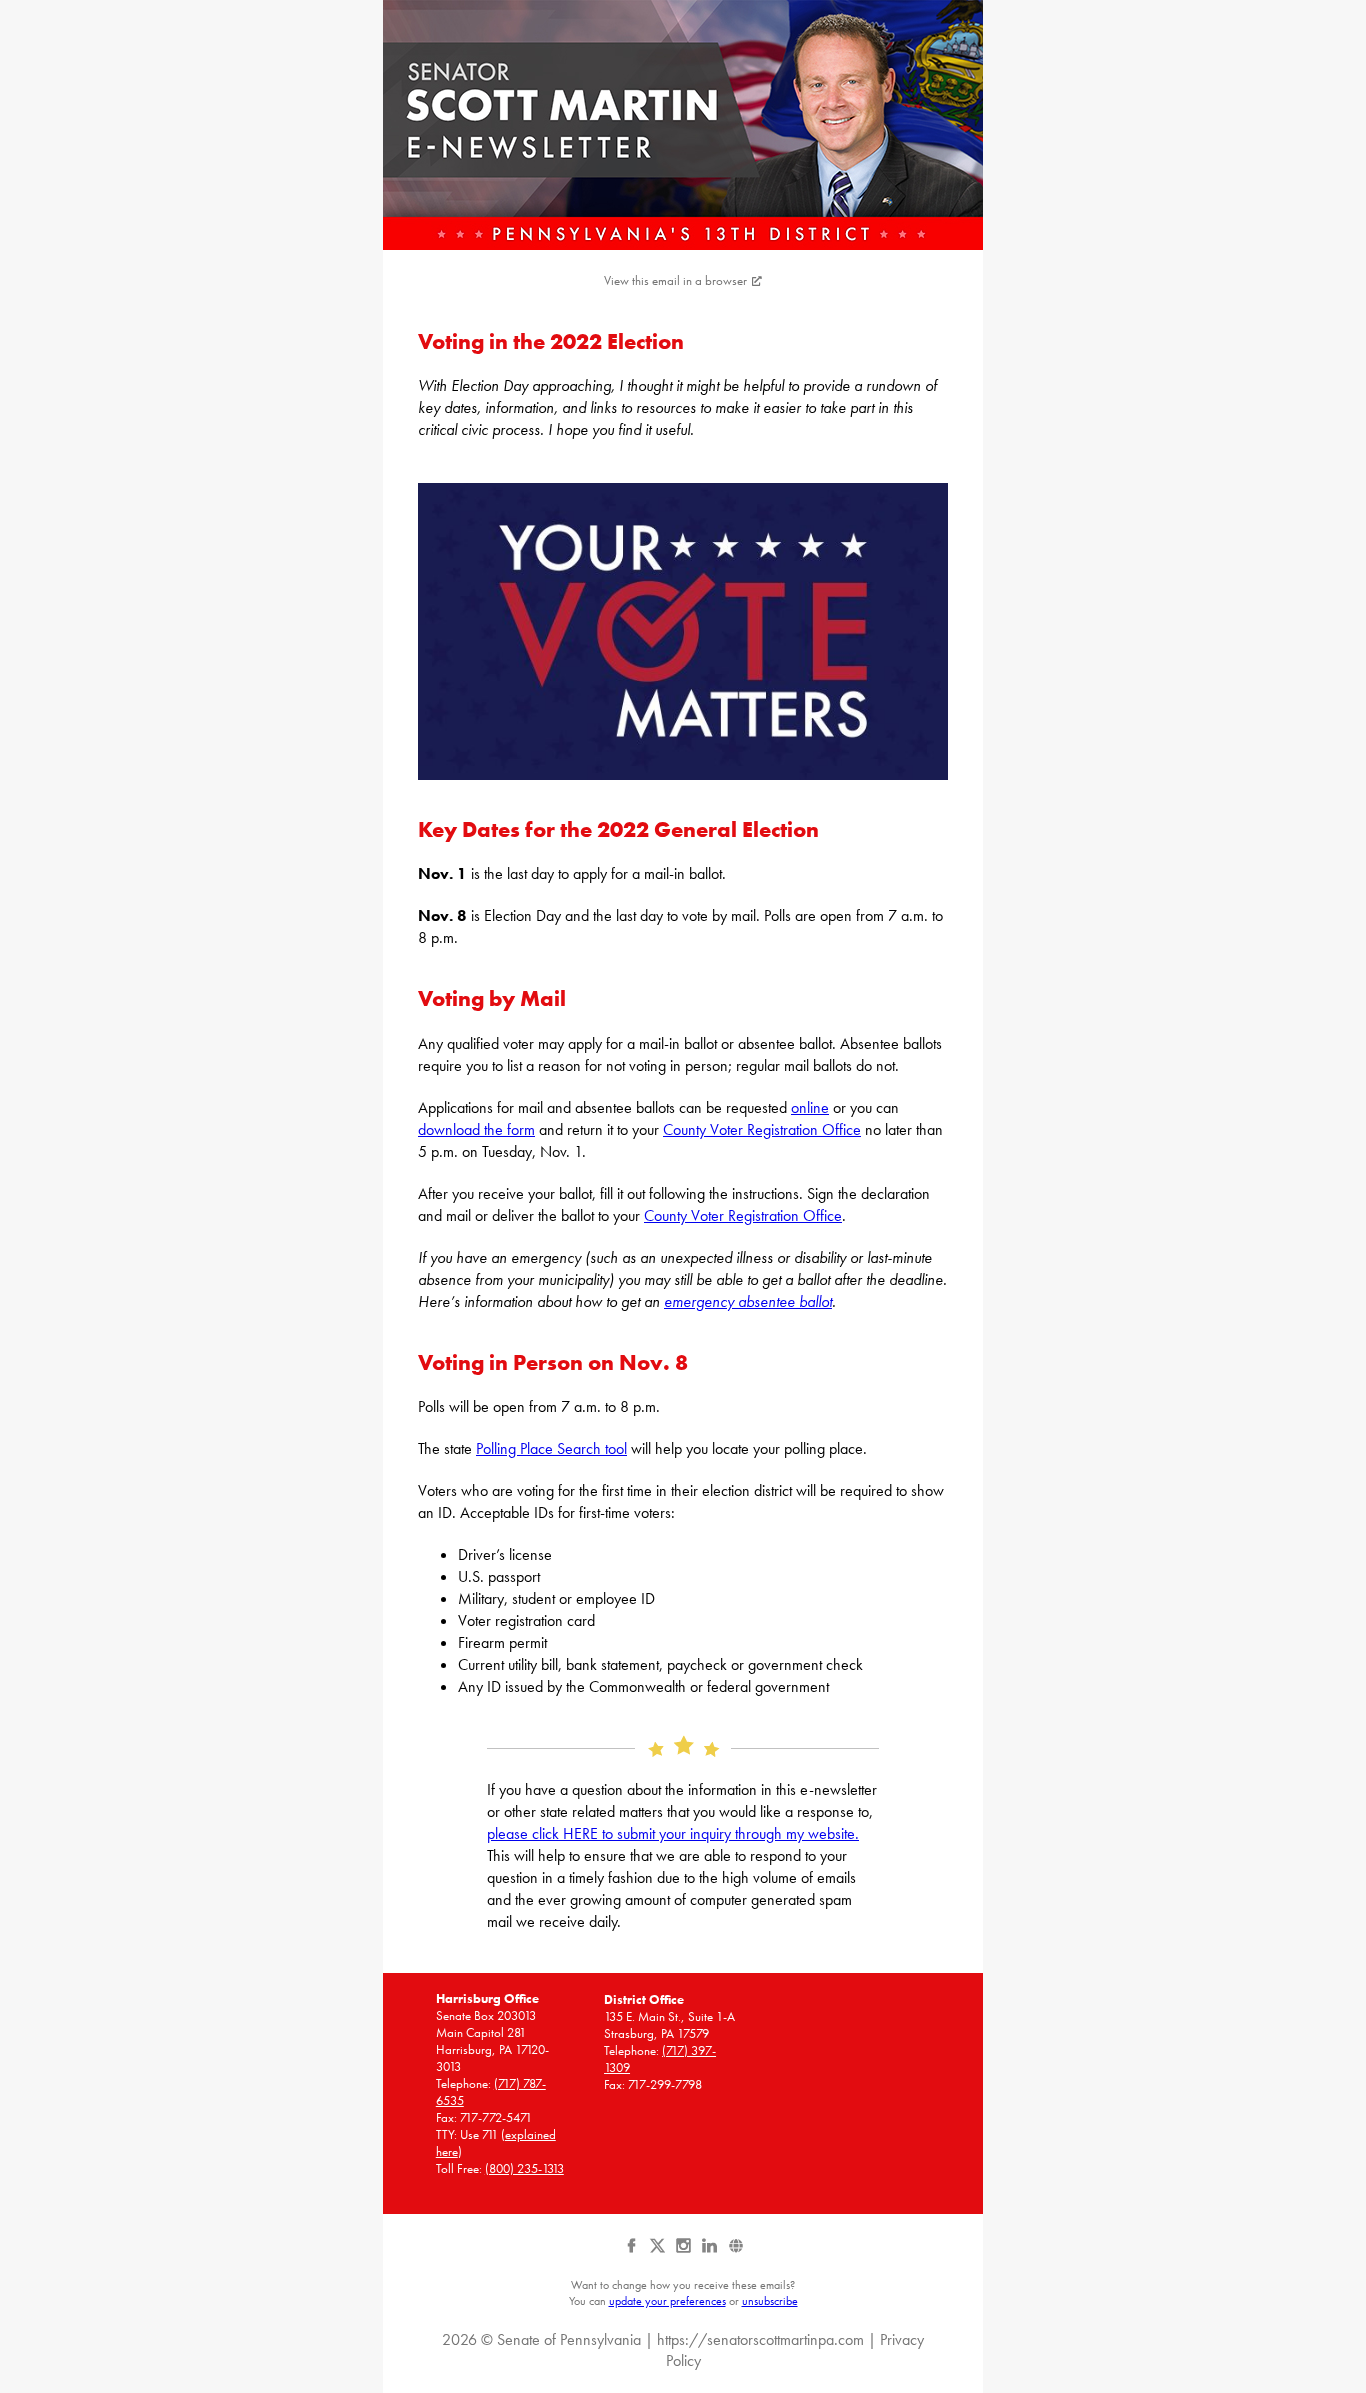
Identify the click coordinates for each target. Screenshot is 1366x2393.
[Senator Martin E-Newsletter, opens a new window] (683, 125)
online (810, 1107)
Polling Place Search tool (551, 1448)
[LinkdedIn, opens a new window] (711, 2253)
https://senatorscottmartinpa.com (760, 2339)
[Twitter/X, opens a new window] (659, 2253)
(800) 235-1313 (524, 2168)
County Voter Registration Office (762, 1129)
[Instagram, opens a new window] (685, 2253)
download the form (476, 1129)
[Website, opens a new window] (735, 2253)
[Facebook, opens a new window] (633, 2253)
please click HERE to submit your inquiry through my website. (673, 1833)
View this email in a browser (675, 280)
